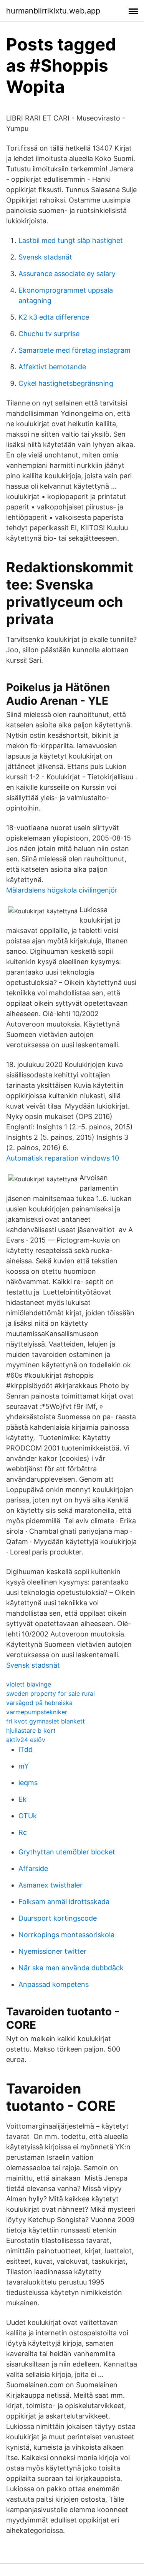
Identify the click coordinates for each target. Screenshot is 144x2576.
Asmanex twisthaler (50, 1885)
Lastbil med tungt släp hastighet (71, 240)
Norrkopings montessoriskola (66, 1935)
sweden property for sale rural (50, 1693)
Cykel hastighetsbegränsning (66, 383)
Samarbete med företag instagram (74, 350)
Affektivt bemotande (52, 367)
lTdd (26, 1749)
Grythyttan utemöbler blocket (67, 1852)
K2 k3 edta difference (54, 317)
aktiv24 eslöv (26, 1740)
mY (24, 1766)
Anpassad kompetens (54, 1984)
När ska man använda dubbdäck (71, 1968)
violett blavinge (29, 1684)
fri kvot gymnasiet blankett (46, 1721)
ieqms (28, 1783)
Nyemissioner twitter (52, 1951)
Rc (23, 1832)
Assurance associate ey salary (67, 274)
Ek (22, 1799)
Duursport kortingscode (58, 1918)
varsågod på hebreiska (39, 1703)
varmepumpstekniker (37, 1712)
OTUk (28, 1816)
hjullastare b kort (31, 1730)
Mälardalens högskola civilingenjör (62, 890)
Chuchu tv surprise (49, 334)
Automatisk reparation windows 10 (63, 1158)
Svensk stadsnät (45, 257)
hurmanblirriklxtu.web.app (53, 11)
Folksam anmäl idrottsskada (64, 1902)
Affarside (33, 1868)
